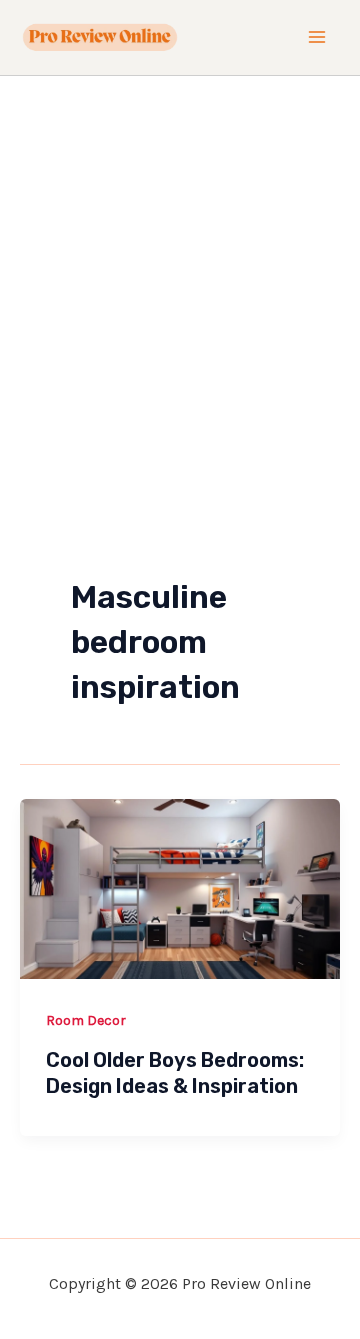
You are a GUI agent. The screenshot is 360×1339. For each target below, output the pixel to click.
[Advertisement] (180, 266)
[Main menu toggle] (318, 38)
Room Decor (86, 1020)
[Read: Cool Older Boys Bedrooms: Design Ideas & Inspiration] (180, 887)
